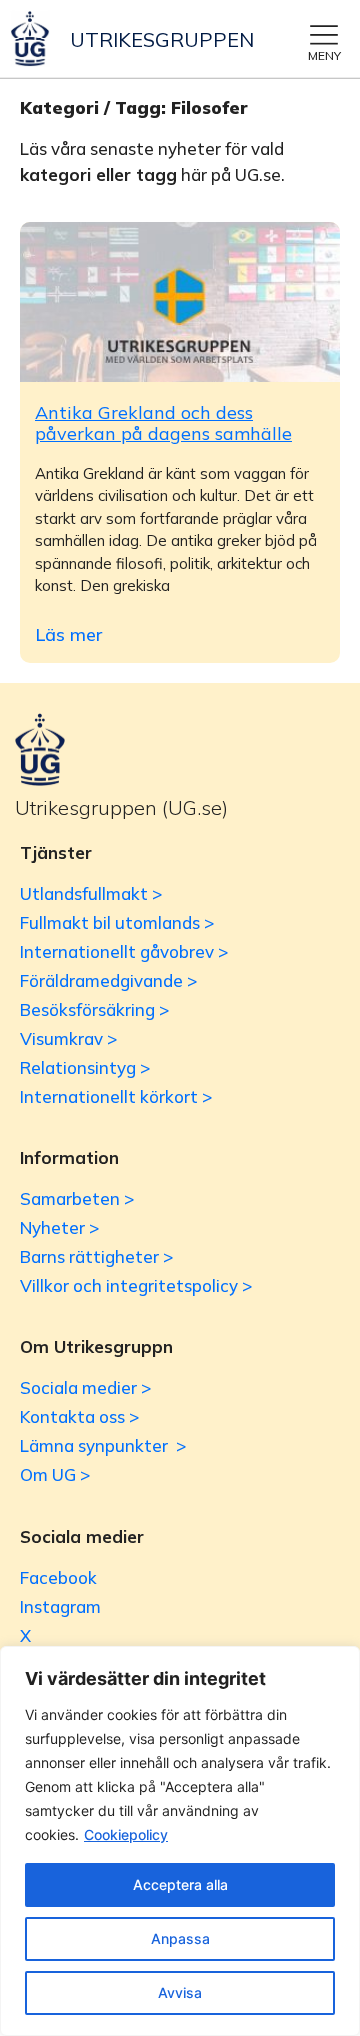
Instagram (60, 1606)
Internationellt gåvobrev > (124, 951)
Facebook (58, 1577)
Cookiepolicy (126, 1834)
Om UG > (55, 1474)
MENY (324, 55)
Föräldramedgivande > (108, 980)
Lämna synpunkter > (103, 1445)
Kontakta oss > (79, 1416)
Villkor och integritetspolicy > (136, 1285)
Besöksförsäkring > (94, 1009)
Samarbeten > (77, 1198)
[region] (180, 1841)
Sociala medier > (85, 1387)
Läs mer (68, 634)
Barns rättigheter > (96, 1256)
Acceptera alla (180, 1884)
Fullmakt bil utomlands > (117, 922)
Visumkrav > (68, 1038)
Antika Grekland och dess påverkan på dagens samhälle (163, 423)
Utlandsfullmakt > (91, 893)
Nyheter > (59, 1227)
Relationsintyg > (85, 1067)
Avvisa (180, 1992)
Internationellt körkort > (116, 1096)
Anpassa (180, 1938)
